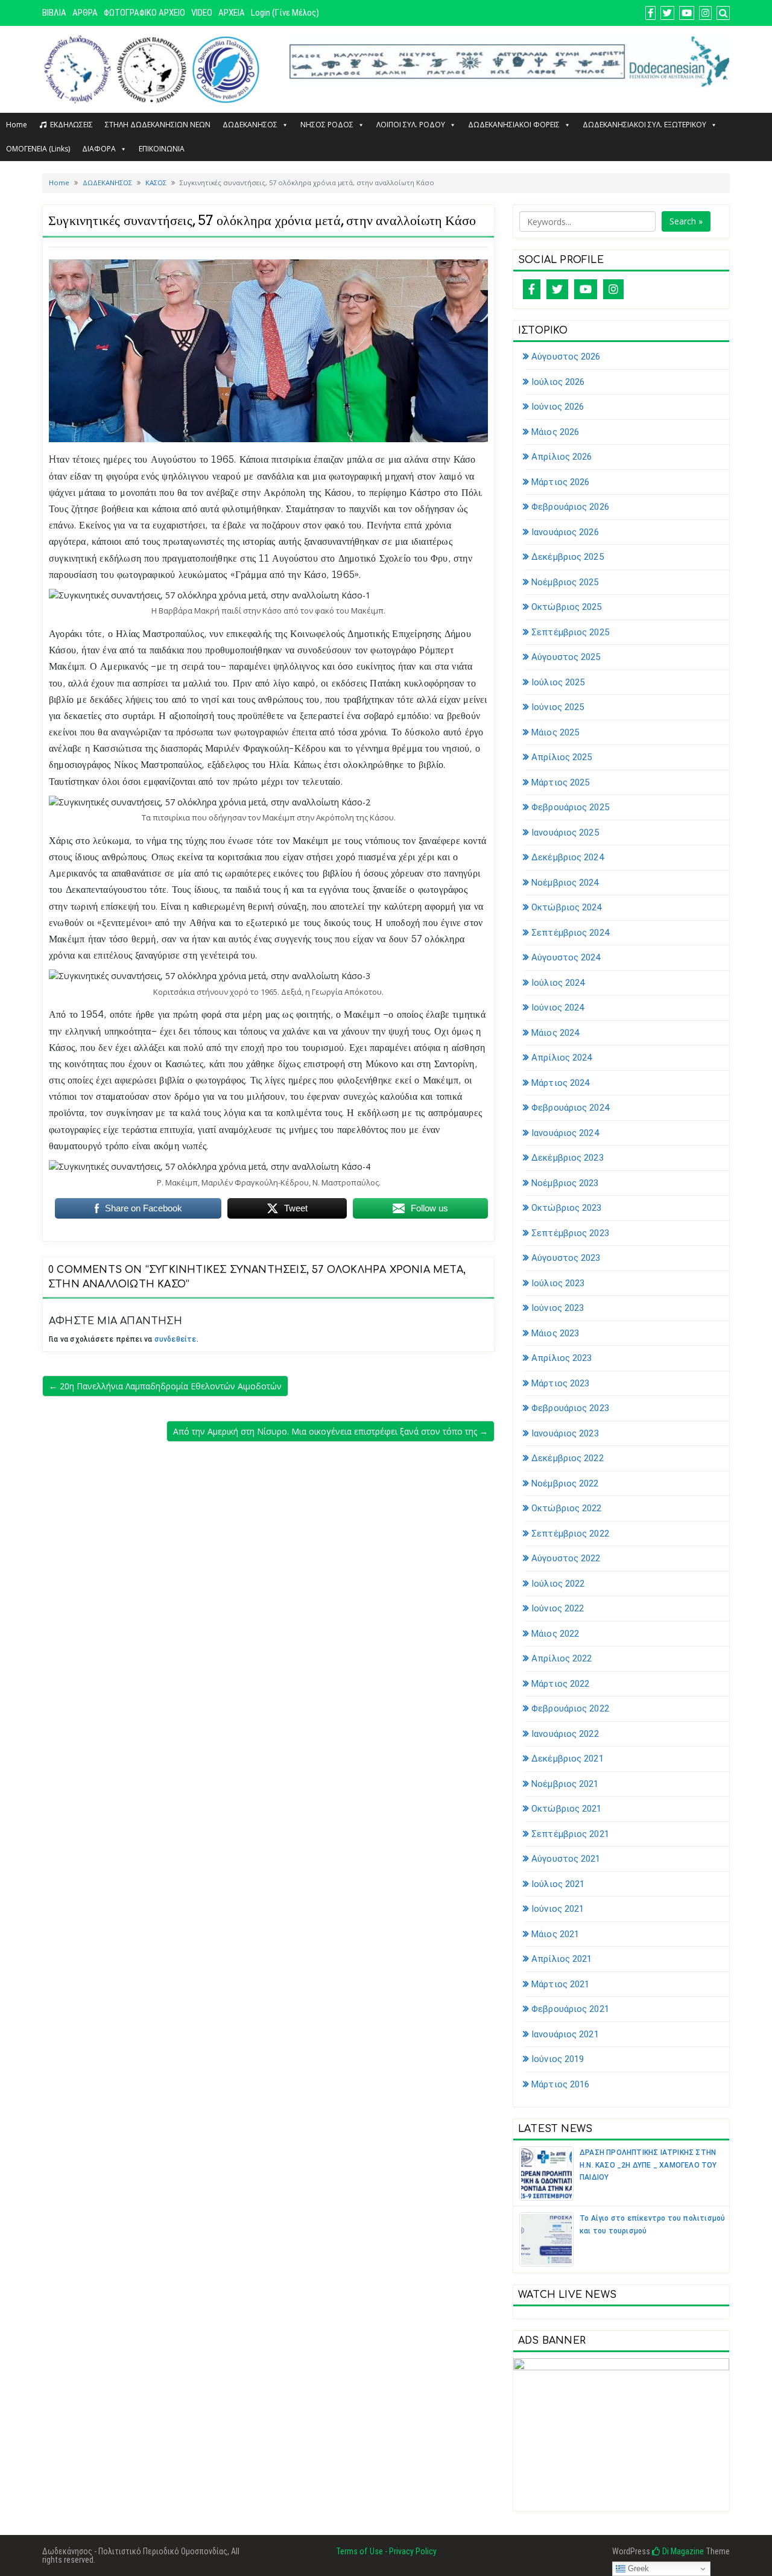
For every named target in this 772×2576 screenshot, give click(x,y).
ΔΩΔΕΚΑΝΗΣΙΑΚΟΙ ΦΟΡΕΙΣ (514, 125)
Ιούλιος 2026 (558, 382)
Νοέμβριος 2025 (565, 582)
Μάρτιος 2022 (560, 1684)
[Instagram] (613, 289)
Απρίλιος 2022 (562, 1658)
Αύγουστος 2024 (566, 957)
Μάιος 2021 (555, 1934)
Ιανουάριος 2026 (565, 532)
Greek (637, 2568)
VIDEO (202, 13)
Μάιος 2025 (555, 732)
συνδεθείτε (176, 1339)
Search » (686, 221)
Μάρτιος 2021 (560, 1984)
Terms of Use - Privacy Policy (386, 2551)
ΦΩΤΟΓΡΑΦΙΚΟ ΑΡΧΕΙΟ (144, 13)
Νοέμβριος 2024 (565, 883)
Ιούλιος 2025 (558, 682)
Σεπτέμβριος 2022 (570, 1534)
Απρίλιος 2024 (562, 1058)
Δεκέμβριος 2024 (568, 857)
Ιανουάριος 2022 (565, 1734)
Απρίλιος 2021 (562, 1959)
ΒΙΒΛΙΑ (54, 13)
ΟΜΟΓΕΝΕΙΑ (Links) (38, 149)
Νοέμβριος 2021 (565, 1784)
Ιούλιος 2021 (558, 1884)
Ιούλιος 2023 (558, 1283)
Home (17, 125)
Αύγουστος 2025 (566, 657)
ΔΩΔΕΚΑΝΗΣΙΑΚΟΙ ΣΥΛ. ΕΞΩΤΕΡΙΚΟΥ (644, 125)
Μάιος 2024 (555, 1033)
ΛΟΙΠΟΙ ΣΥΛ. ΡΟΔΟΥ (411, 125)
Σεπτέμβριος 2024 (570, 933)
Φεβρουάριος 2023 (570, 1408)
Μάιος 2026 (555, 432)
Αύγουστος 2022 (566, 1558)
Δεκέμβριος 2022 (568, 1458)
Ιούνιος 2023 (558, 1308)
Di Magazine (682, 2551)
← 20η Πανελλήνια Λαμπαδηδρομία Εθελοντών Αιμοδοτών (165, 1386)
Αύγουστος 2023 (566, 1258)
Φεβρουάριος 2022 (570, 1708)
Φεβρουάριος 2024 (570, 1108)
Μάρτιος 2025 (560, 782)
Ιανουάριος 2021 (565, 2034)
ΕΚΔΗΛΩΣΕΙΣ (71, 125)
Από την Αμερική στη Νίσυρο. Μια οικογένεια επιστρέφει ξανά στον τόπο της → (331, 1431)
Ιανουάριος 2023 (565, 1433)
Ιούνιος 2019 (558, 2059)
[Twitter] (557, 289)
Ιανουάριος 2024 (565, 1133)
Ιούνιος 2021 (558, 1909)
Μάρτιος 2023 (560, 1383)
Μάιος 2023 (555, 1333)
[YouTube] (586, 289)
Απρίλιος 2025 (562, 757)
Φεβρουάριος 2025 (570, 807)
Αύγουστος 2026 (566, 357)
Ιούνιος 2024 (558, 1007)
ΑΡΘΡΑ (85, 13)
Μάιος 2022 (555, 1634)
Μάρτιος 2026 (560, 482)
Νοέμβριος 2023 (565, 1183)
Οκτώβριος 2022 (566, 1508)
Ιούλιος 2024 (558, 983)
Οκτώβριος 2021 (566, 1809)
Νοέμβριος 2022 (565, 1483)
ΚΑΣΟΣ (156, 182)
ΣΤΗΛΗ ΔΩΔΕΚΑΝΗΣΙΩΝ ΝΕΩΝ (158, 125)
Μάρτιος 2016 (560, 2084)
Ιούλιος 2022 (558, 1584)
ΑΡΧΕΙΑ (232, 13)
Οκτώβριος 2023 (566, 1208)
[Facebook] (532, 289)
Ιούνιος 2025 (558, 707)
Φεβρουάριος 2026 (570, 507)
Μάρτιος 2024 (560, 1083)
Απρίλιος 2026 (562, 457)
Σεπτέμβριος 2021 (570, 1834)
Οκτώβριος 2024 (566, 907)
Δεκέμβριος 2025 (568, 557)
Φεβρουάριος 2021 (570, 2009)
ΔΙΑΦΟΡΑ (99, 149)
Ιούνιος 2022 (558, 1608)
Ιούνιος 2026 (558, 407)
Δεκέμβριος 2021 (568, 1759)
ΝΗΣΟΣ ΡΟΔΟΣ (327, 125)
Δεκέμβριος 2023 (568, 1158)
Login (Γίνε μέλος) (285, 13)
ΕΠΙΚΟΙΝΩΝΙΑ (162, 149)
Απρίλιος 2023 (562, 1358)
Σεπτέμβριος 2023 (570, 1233)
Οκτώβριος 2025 (566, 607)
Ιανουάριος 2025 (565, 833)
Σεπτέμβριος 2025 (570, 632)
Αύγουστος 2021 (566, 1859)
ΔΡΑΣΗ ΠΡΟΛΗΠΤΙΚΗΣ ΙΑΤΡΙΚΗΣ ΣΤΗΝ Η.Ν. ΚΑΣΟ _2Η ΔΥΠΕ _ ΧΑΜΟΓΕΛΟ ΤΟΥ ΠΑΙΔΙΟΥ (648, 2165)
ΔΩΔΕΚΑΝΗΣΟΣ (250, 125)
